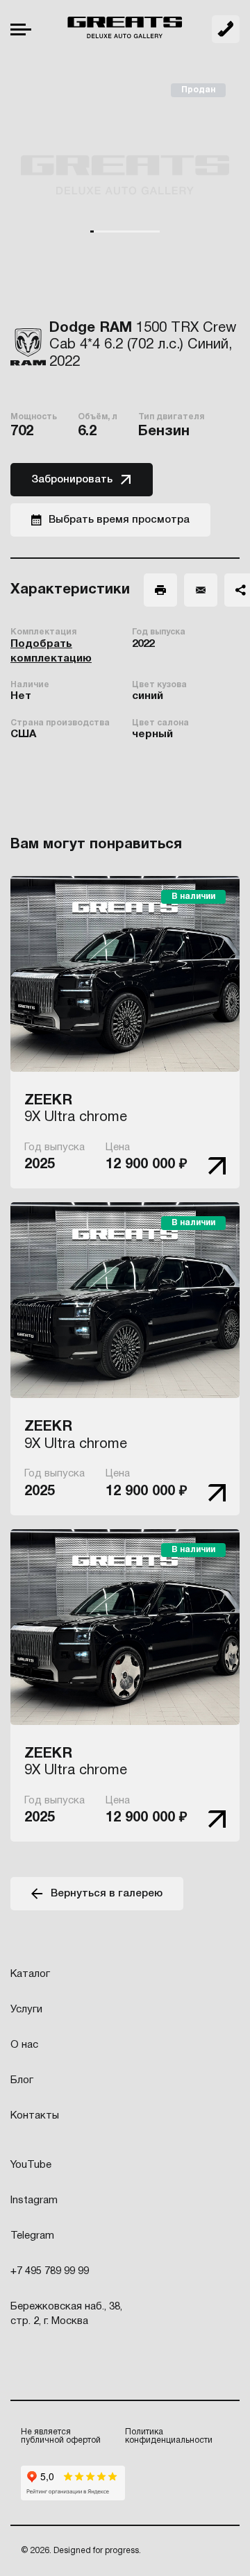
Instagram (34, 2200)
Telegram (32, 2236)
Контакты (35, 2116)
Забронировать (72, 480)
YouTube (31, 2165)
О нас (24, 2045)
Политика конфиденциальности (169, 2436)
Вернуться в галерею (107, 1894)
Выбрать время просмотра (119, 520)
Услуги (26, 2010)
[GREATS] (125, 29)
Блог (22, 2080)
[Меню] (21, 30)
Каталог (30, 1974)
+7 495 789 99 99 (226, 29)
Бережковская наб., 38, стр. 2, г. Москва (66, 2314)
